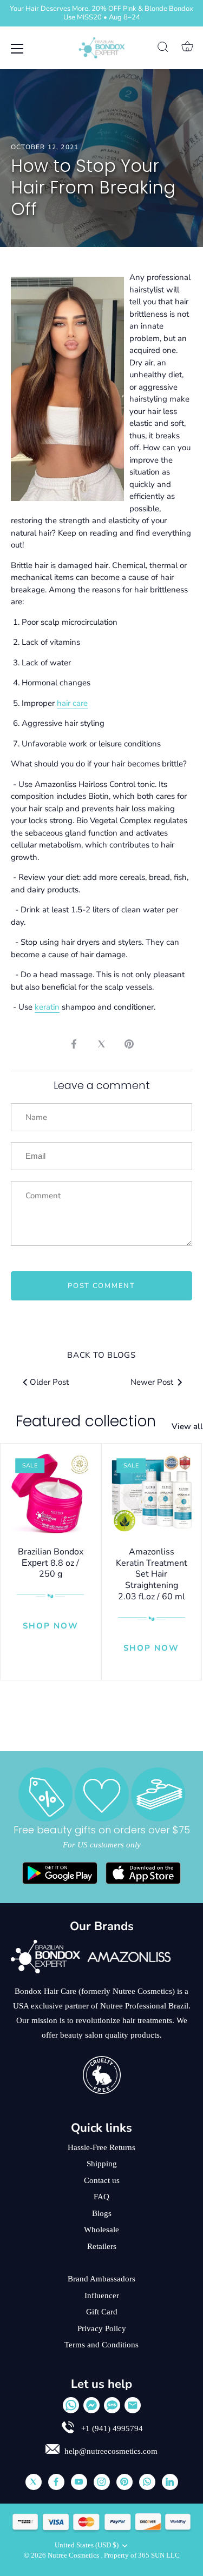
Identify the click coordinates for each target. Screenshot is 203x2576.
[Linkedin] (170, 2482)
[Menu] (17, 49)
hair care (72, 703)
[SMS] (112, 2405)
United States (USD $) (87, 2545)
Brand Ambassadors (101, 2279)
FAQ (101, 2197)
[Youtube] (79, 2482)
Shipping (102, 2164)
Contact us (102, 2180)
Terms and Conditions (101, 2345)
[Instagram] (102, 2482)
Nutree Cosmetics (74, 2555)
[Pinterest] (125, 2482)
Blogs (102, 2213)
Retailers (102, 2246)
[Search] (163, 49)
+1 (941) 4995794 (111, 2428)
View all (187, 1426)
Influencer (102, 2295)
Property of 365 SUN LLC (142, 2555)
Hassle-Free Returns (101, 2147)
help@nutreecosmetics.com (111, 2451)
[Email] (133, 2405)
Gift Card (102, 2312)
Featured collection (86, 1421)
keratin (47, 1007)
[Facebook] (56, 2482)
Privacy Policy (102, 2328)
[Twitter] (34, 2482)
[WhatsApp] (71, 2405)
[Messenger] (91, 2405)
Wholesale (101, 2230)
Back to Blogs (101, 1355)
